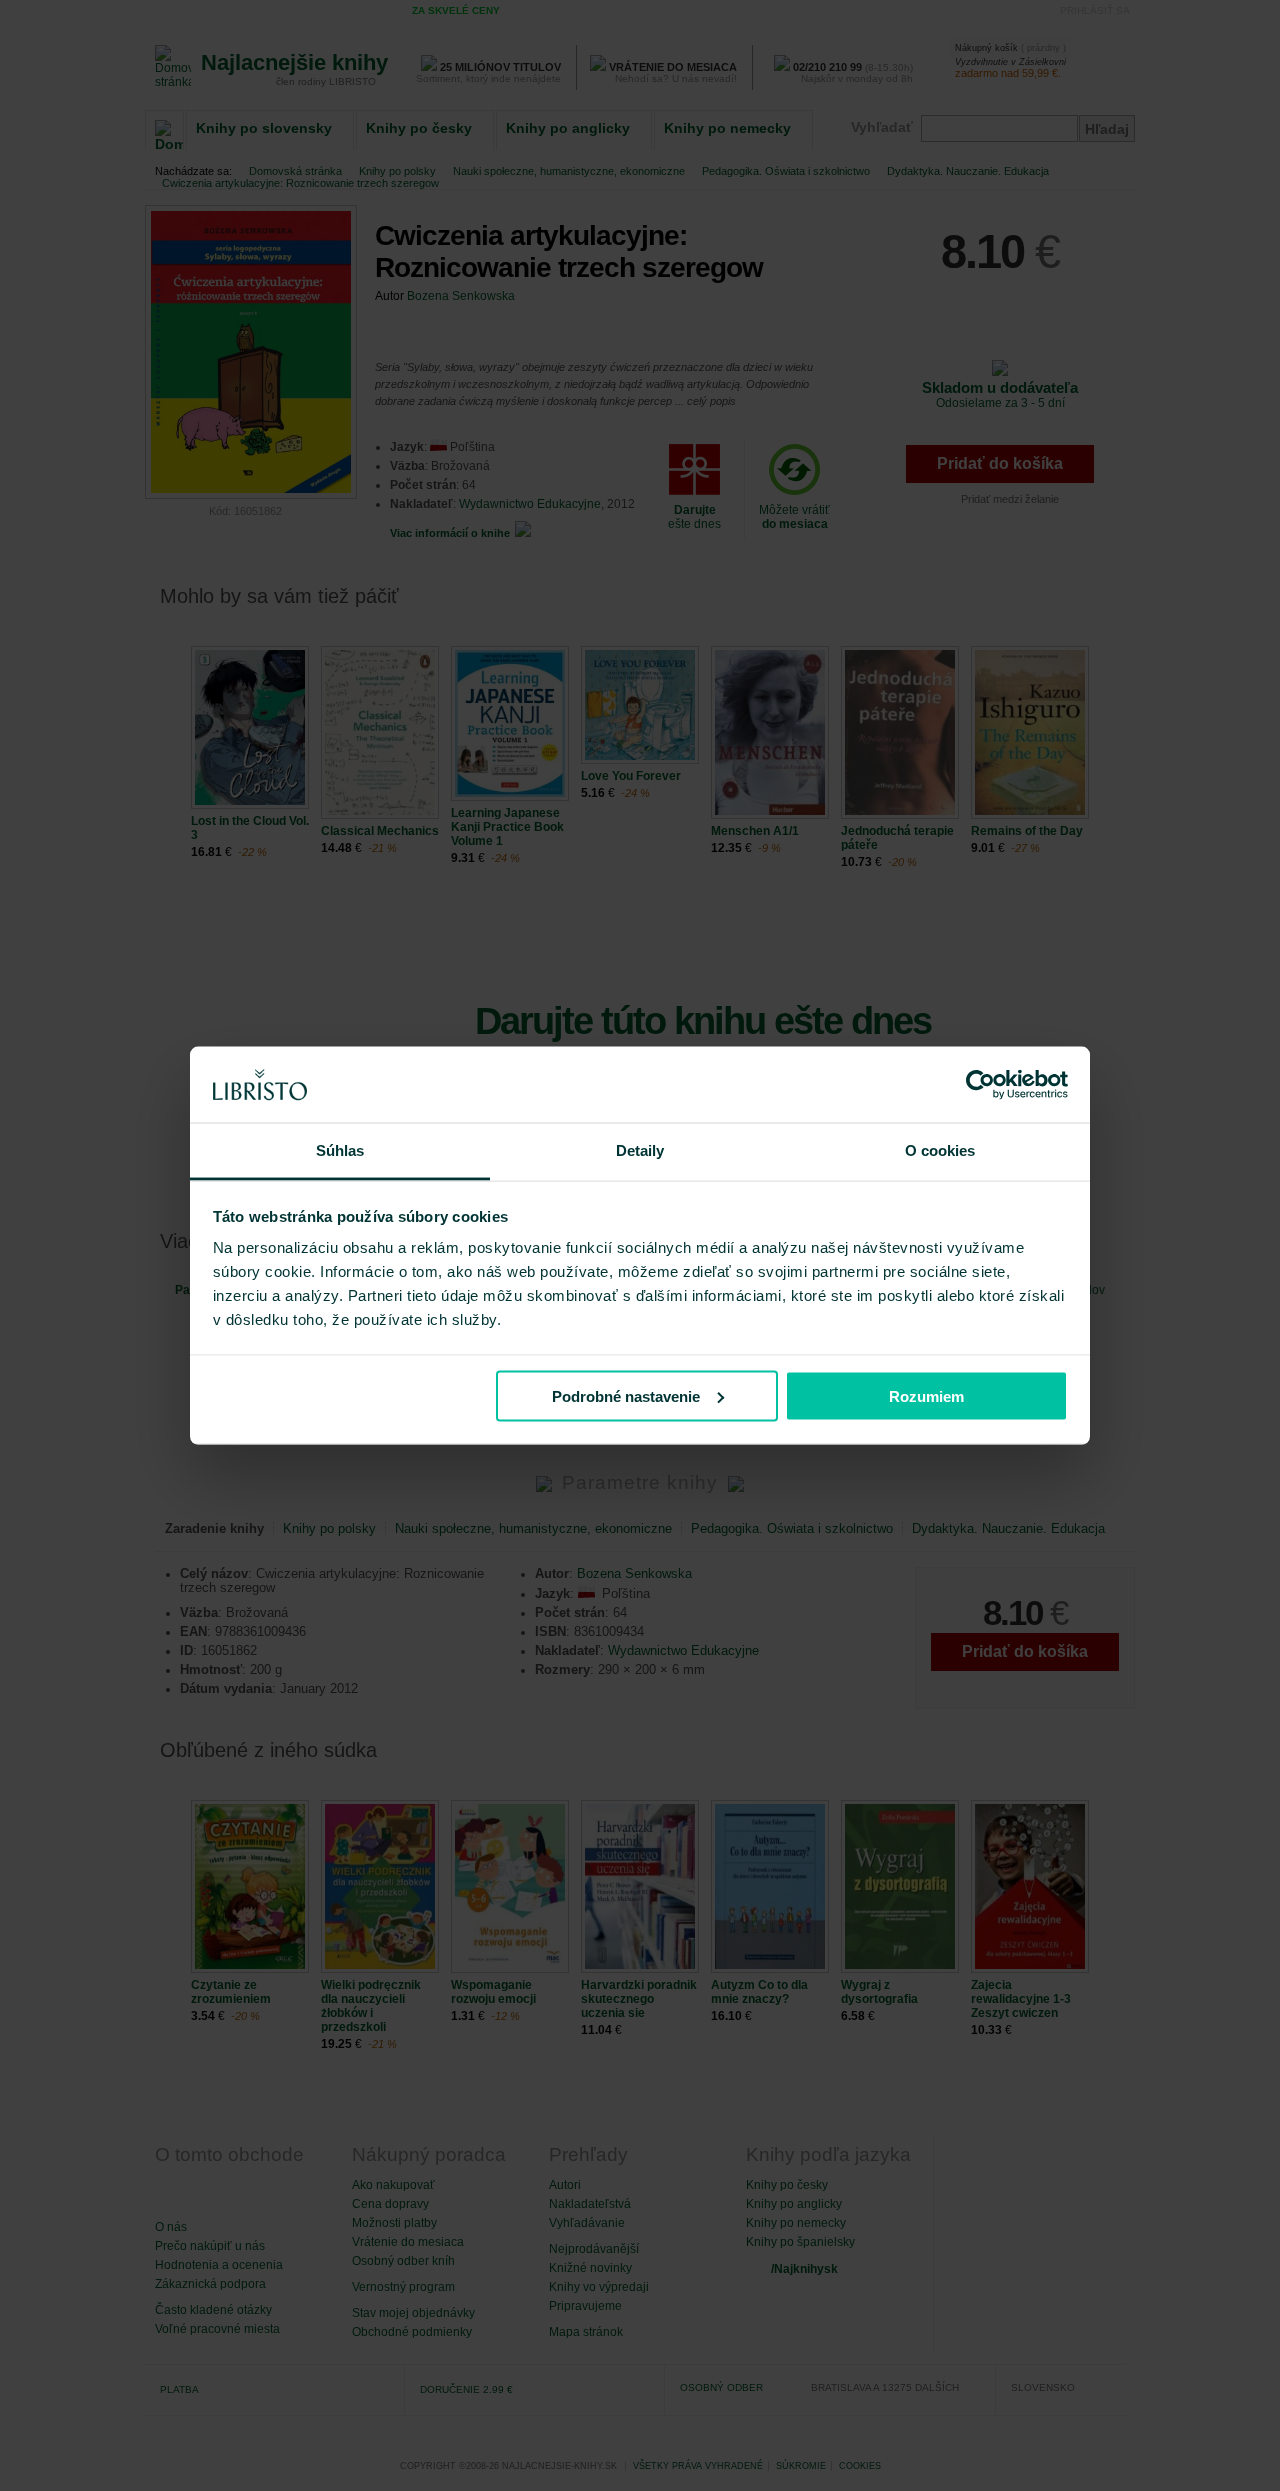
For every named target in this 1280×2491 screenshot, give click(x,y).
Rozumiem (926, 1395)
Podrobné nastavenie (626, 1395)
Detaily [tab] (640, 1150)
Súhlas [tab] (340, 1150)
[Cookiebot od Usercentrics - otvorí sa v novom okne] (980, 1085)
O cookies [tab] (940, 1150)
